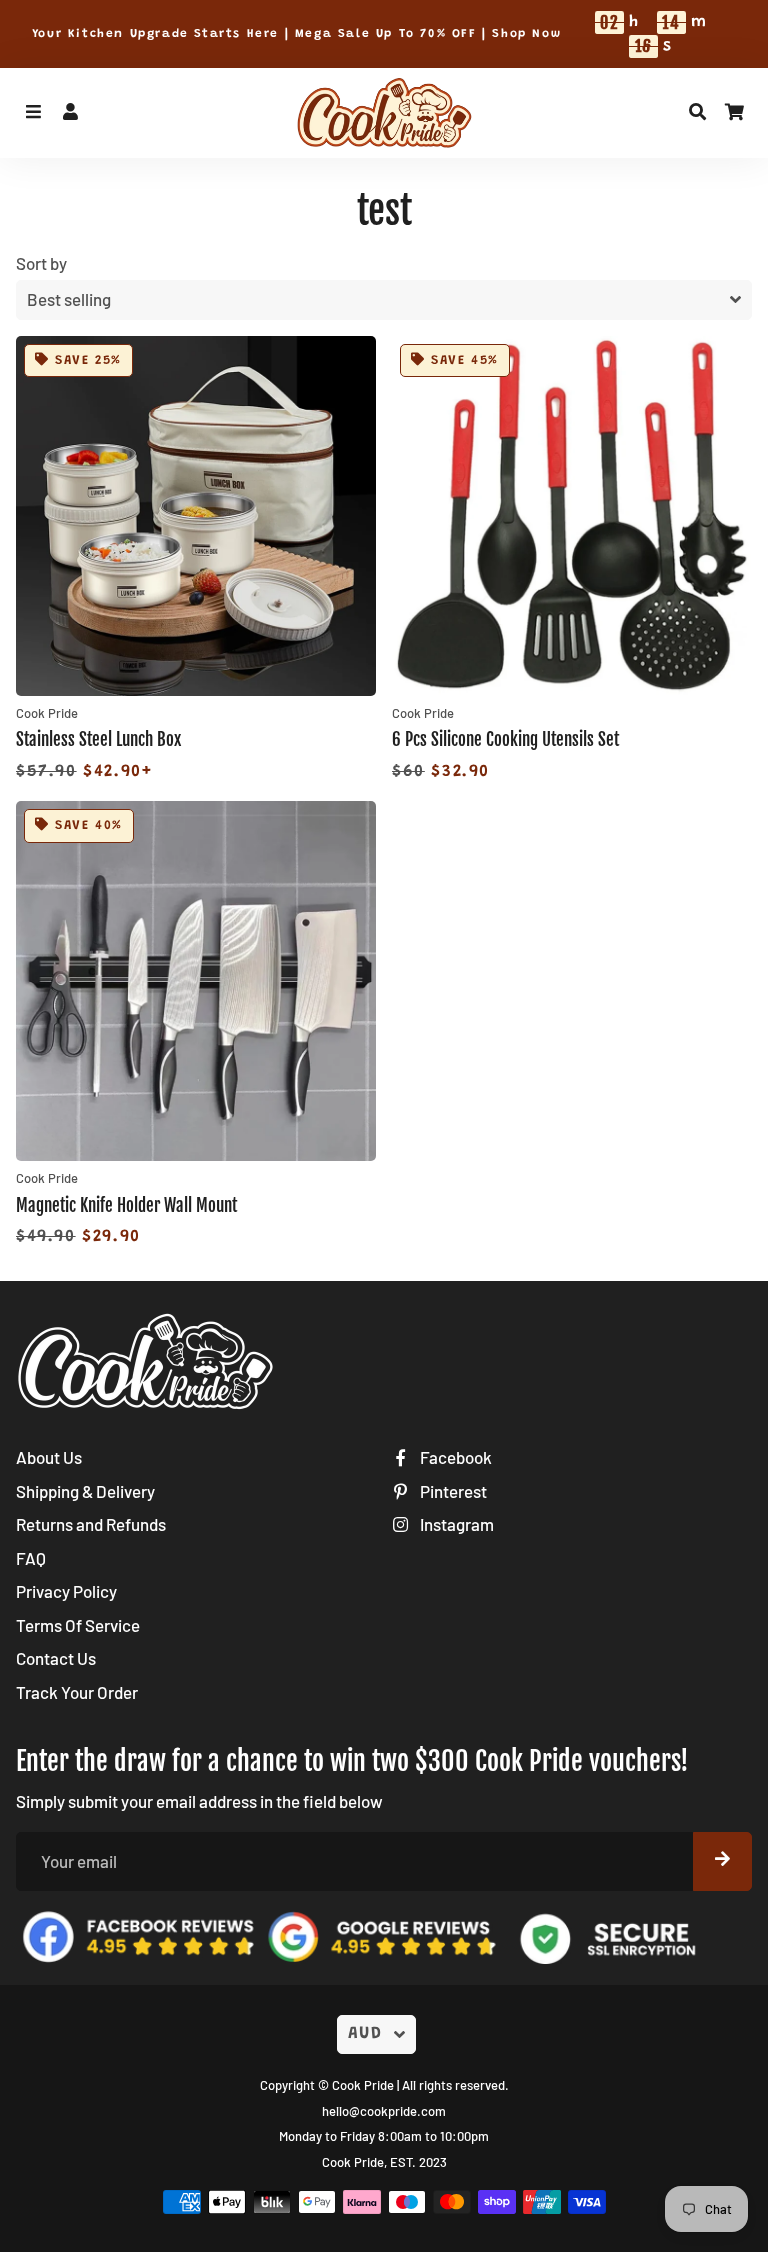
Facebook (454, 1457)
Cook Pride (363, 2085)
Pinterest (452, 1491)
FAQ (31, 1558)
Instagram (455, 1524)
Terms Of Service (78, 1625)
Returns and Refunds (91, 1524)
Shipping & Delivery (85, 1491)
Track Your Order (77, 1692)
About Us (49, 1457)
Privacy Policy (66, 1591)
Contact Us (56, 1658)
